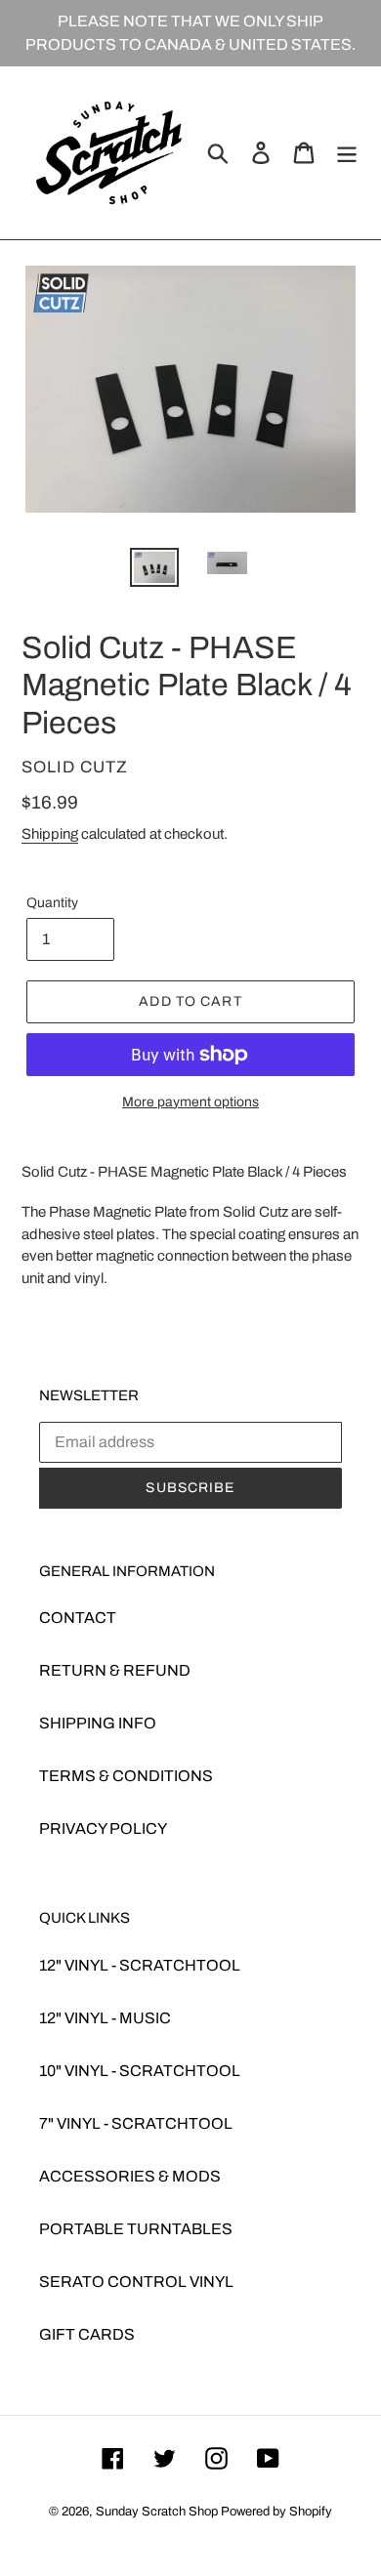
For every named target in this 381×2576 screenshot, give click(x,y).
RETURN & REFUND (115, 1670)
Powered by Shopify (276, 2512)
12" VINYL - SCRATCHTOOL (140, 1965)
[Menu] (347, 152)
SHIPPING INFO (98, 1723)
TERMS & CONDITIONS (126, 1776)
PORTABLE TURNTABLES (136, 2229)
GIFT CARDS (87, 2334)
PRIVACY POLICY (103, 1828)
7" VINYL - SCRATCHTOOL (136, 2123)
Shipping (50, 834)
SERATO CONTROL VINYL (136, 2282)
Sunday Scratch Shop (157, 2512)
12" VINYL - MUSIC (105, 2018)
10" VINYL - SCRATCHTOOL (140, 2071)
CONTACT (78, 1618)
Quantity (52, 903)
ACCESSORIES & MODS (130, 2176)
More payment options (190, 1102)
